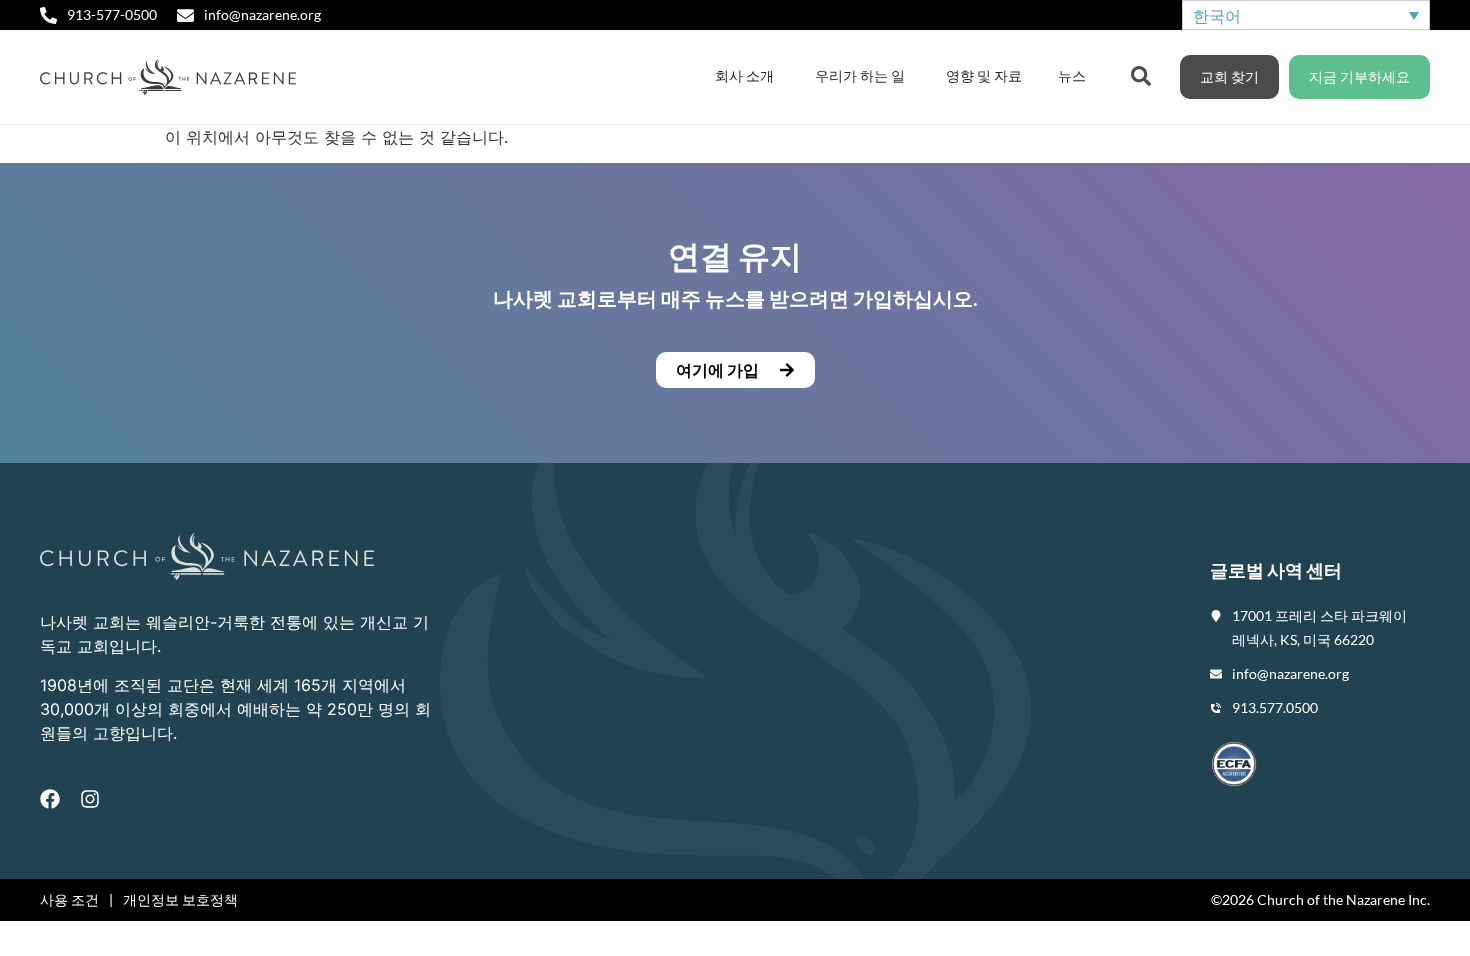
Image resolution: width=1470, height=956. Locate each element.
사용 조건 (69, 899)
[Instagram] (90, 799)
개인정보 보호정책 (180, 899)
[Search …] (1141, 74)
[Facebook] (50, 799)
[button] (735, 370)
